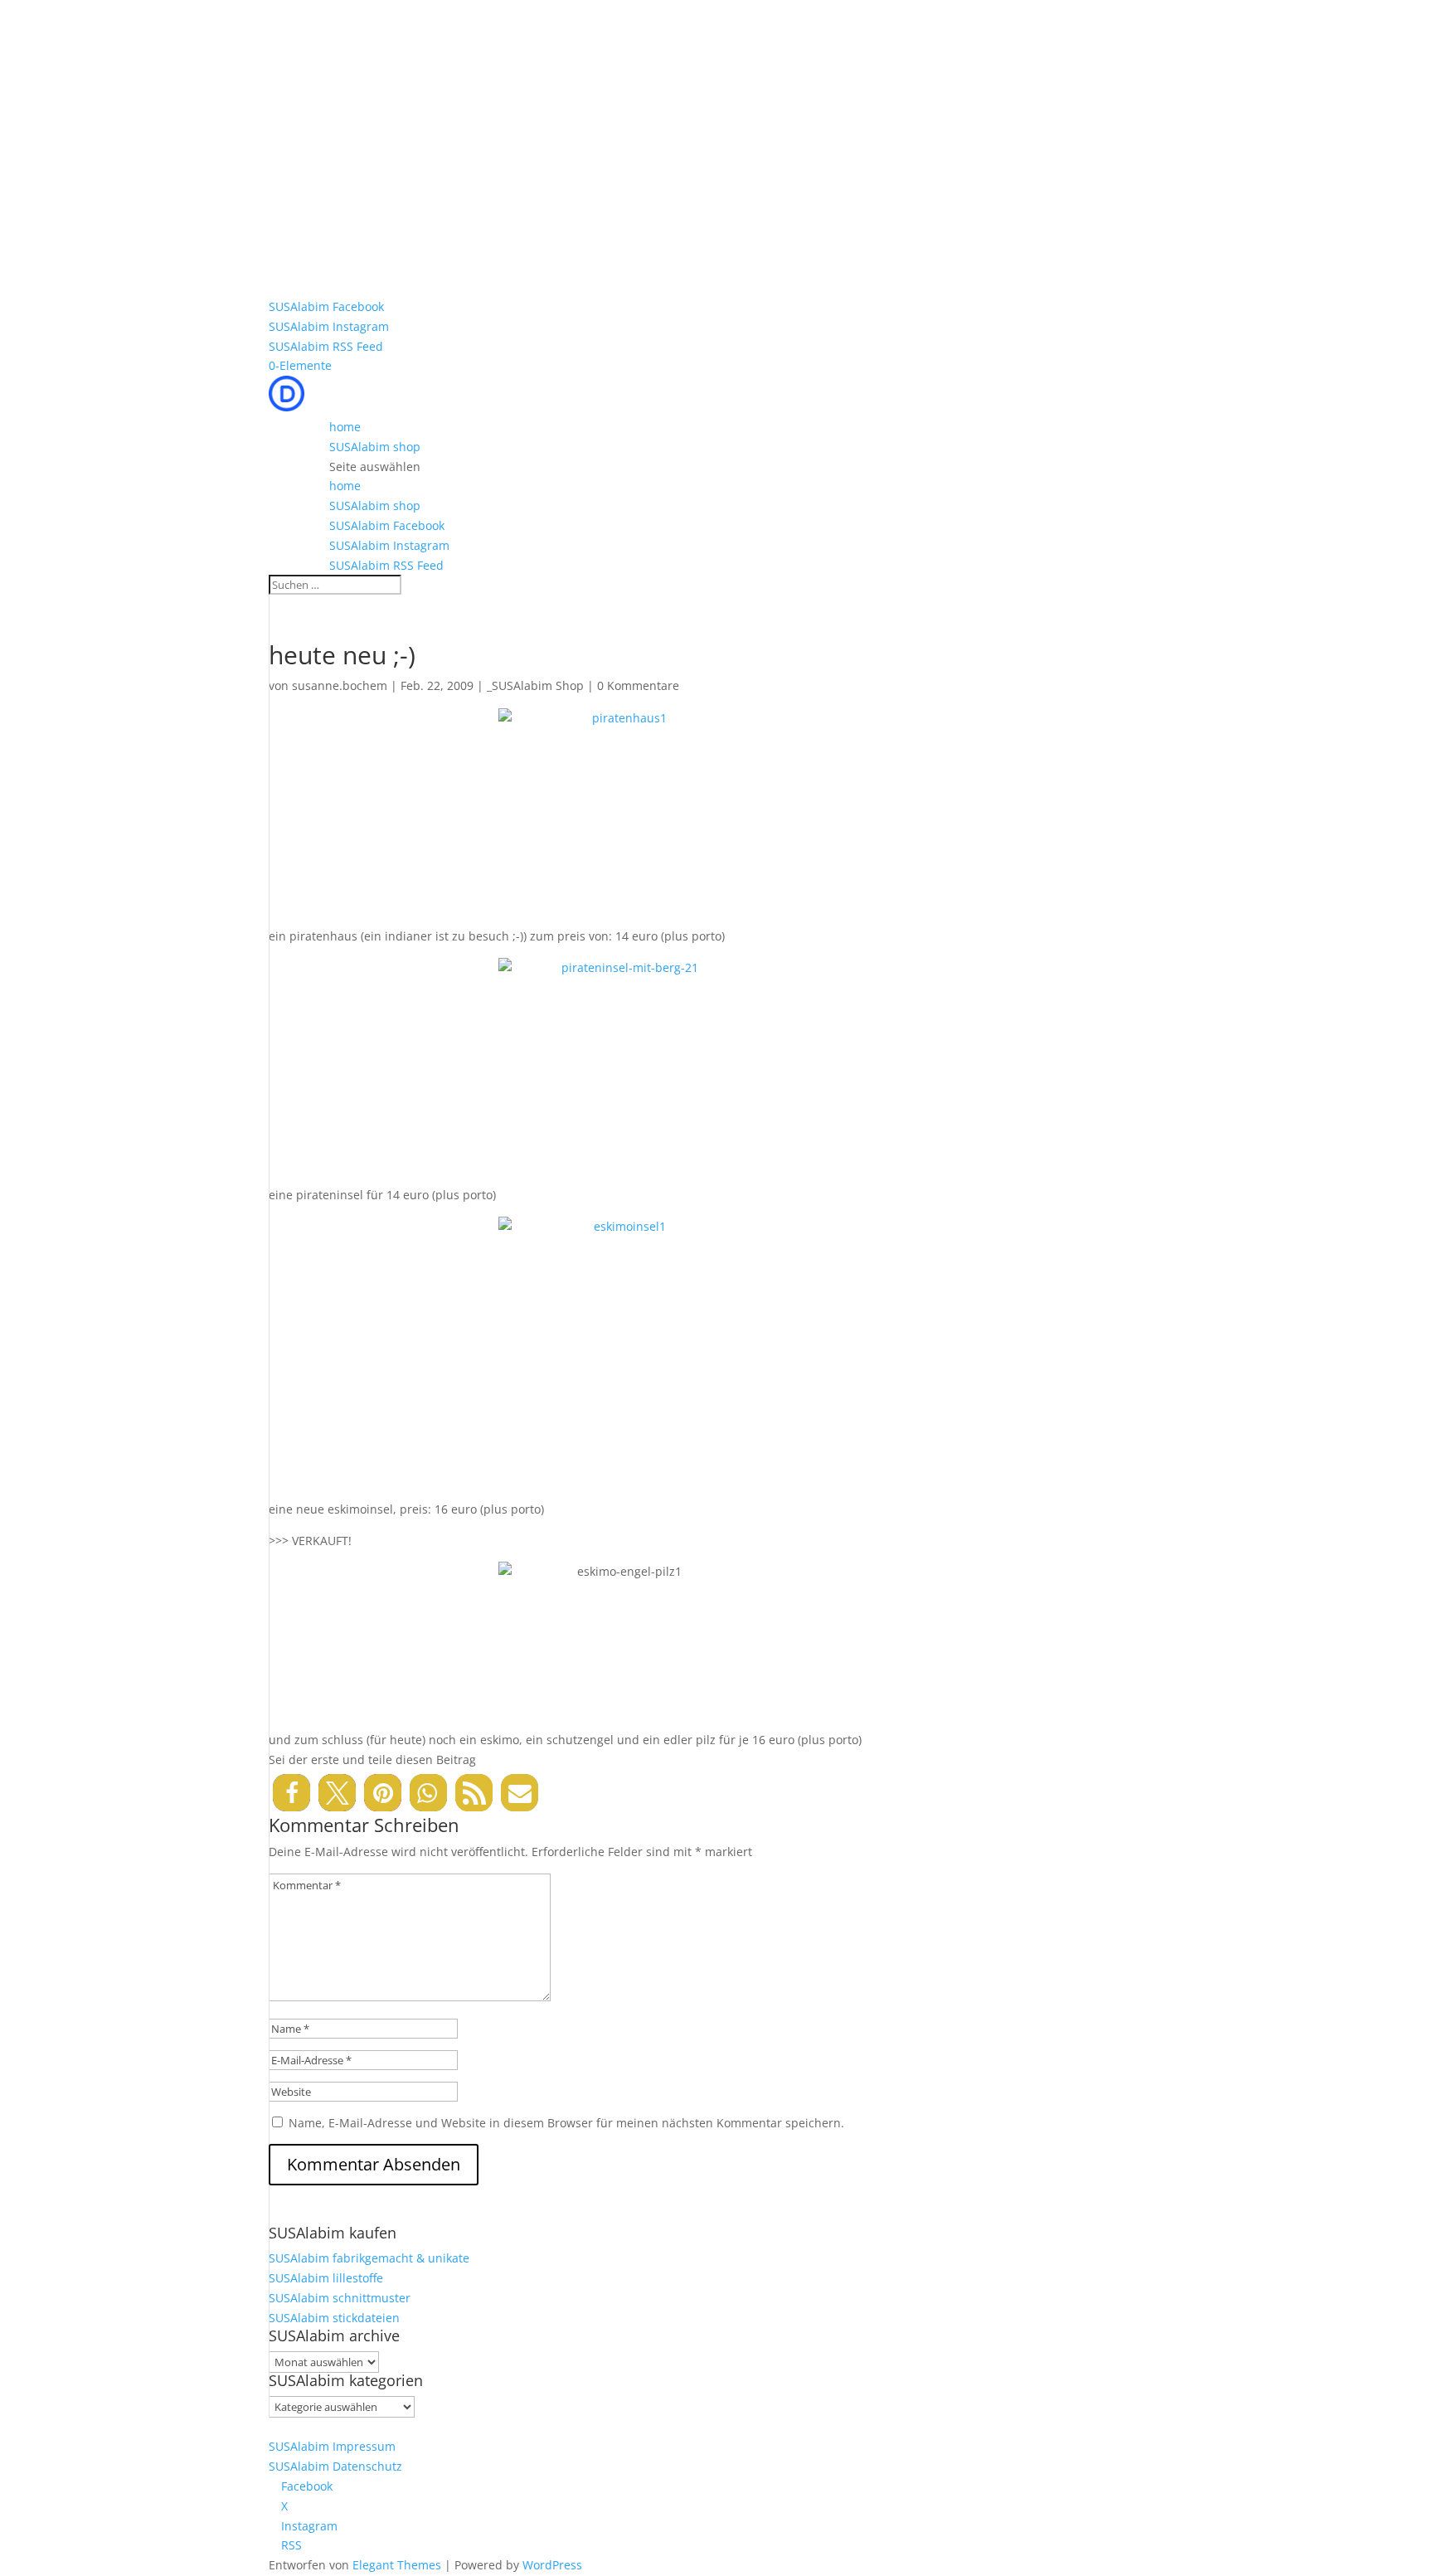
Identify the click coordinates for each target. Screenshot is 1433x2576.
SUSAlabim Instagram (329, 326)
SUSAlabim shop (375, 447)
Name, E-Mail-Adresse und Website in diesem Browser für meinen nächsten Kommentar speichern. (566, 2123)
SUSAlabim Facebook (326, 306)
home (345, 427)
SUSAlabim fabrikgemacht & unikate (369, 2258)
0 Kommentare (638, 685)
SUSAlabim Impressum (332, 2446)
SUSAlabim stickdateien (334, 2318)
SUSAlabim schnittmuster (340, 2298)
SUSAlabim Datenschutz (335, 2466)
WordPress (552, 2565)
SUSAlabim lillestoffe (326, 2278)
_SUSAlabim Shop (535, 685)
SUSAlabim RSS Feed (326, 346)
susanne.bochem (340, 685)
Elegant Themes (397, 2565)
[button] (291, 1793)
